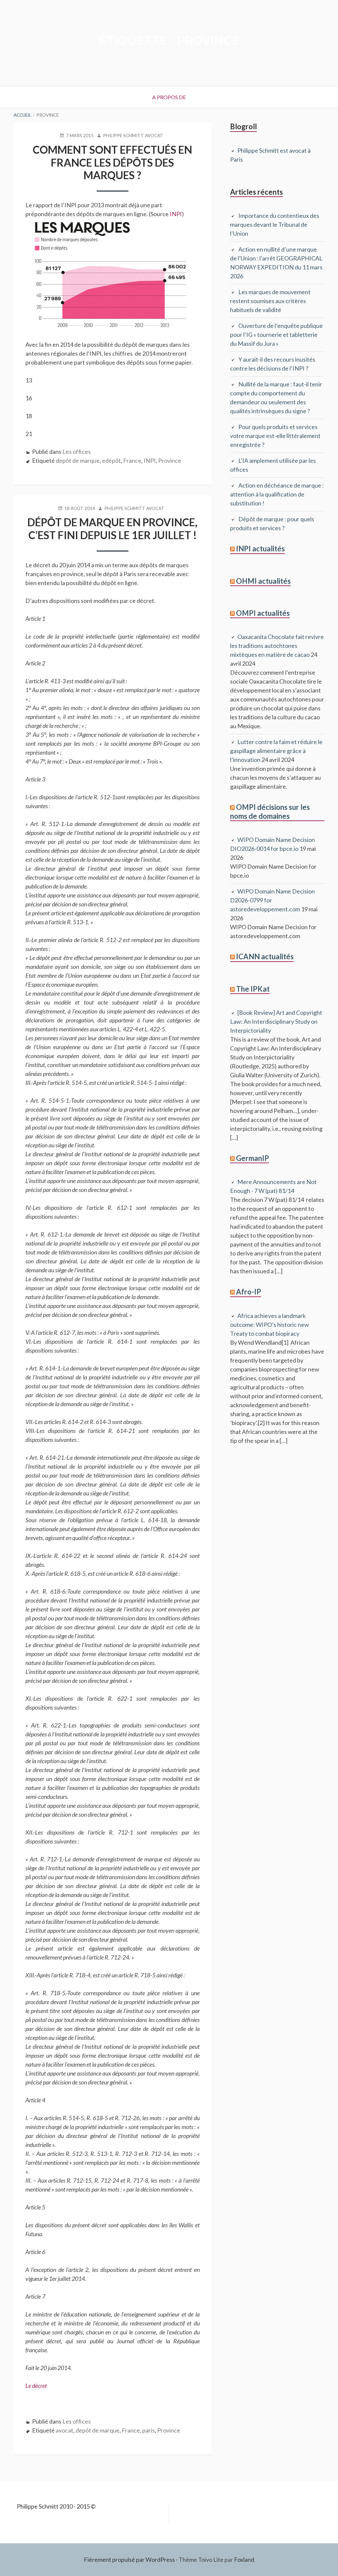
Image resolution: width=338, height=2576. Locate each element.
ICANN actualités (265, 956)
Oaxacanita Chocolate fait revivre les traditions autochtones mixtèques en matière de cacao (277, 646)
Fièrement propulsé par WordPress (129, 2559)
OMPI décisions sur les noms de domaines (270, 811)
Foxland (244, 2559)
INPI (176, 214)
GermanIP (253, 1158)
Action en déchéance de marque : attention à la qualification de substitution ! (277, 494)
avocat (65, 2430)
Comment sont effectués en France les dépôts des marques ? (112, 162)
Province (170, 460)
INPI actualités (260, 549)
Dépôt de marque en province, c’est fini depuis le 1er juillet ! (112, 528)
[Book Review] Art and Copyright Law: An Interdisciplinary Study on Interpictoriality (276, 1021)
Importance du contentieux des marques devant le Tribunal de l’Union (275, 224)
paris (149, 2430)
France (132, 460)
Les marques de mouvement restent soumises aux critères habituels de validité (270, 301)
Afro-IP (249, 1292)
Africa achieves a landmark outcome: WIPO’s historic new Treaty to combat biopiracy (270, 1325)
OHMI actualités (263, 581)
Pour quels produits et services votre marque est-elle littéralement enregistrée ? (275, 436)
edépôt (111, 460)
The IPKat (253, 989)
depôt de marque (78, 460)
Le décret (36, 2386)
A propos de (169, 97)
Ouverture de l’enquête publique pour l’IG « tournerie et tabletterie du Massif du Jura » (276, 335)
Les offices (77, 452)
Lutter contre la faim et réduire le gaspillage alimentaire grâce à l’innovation (276, 751)
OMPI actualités (263, 613)
